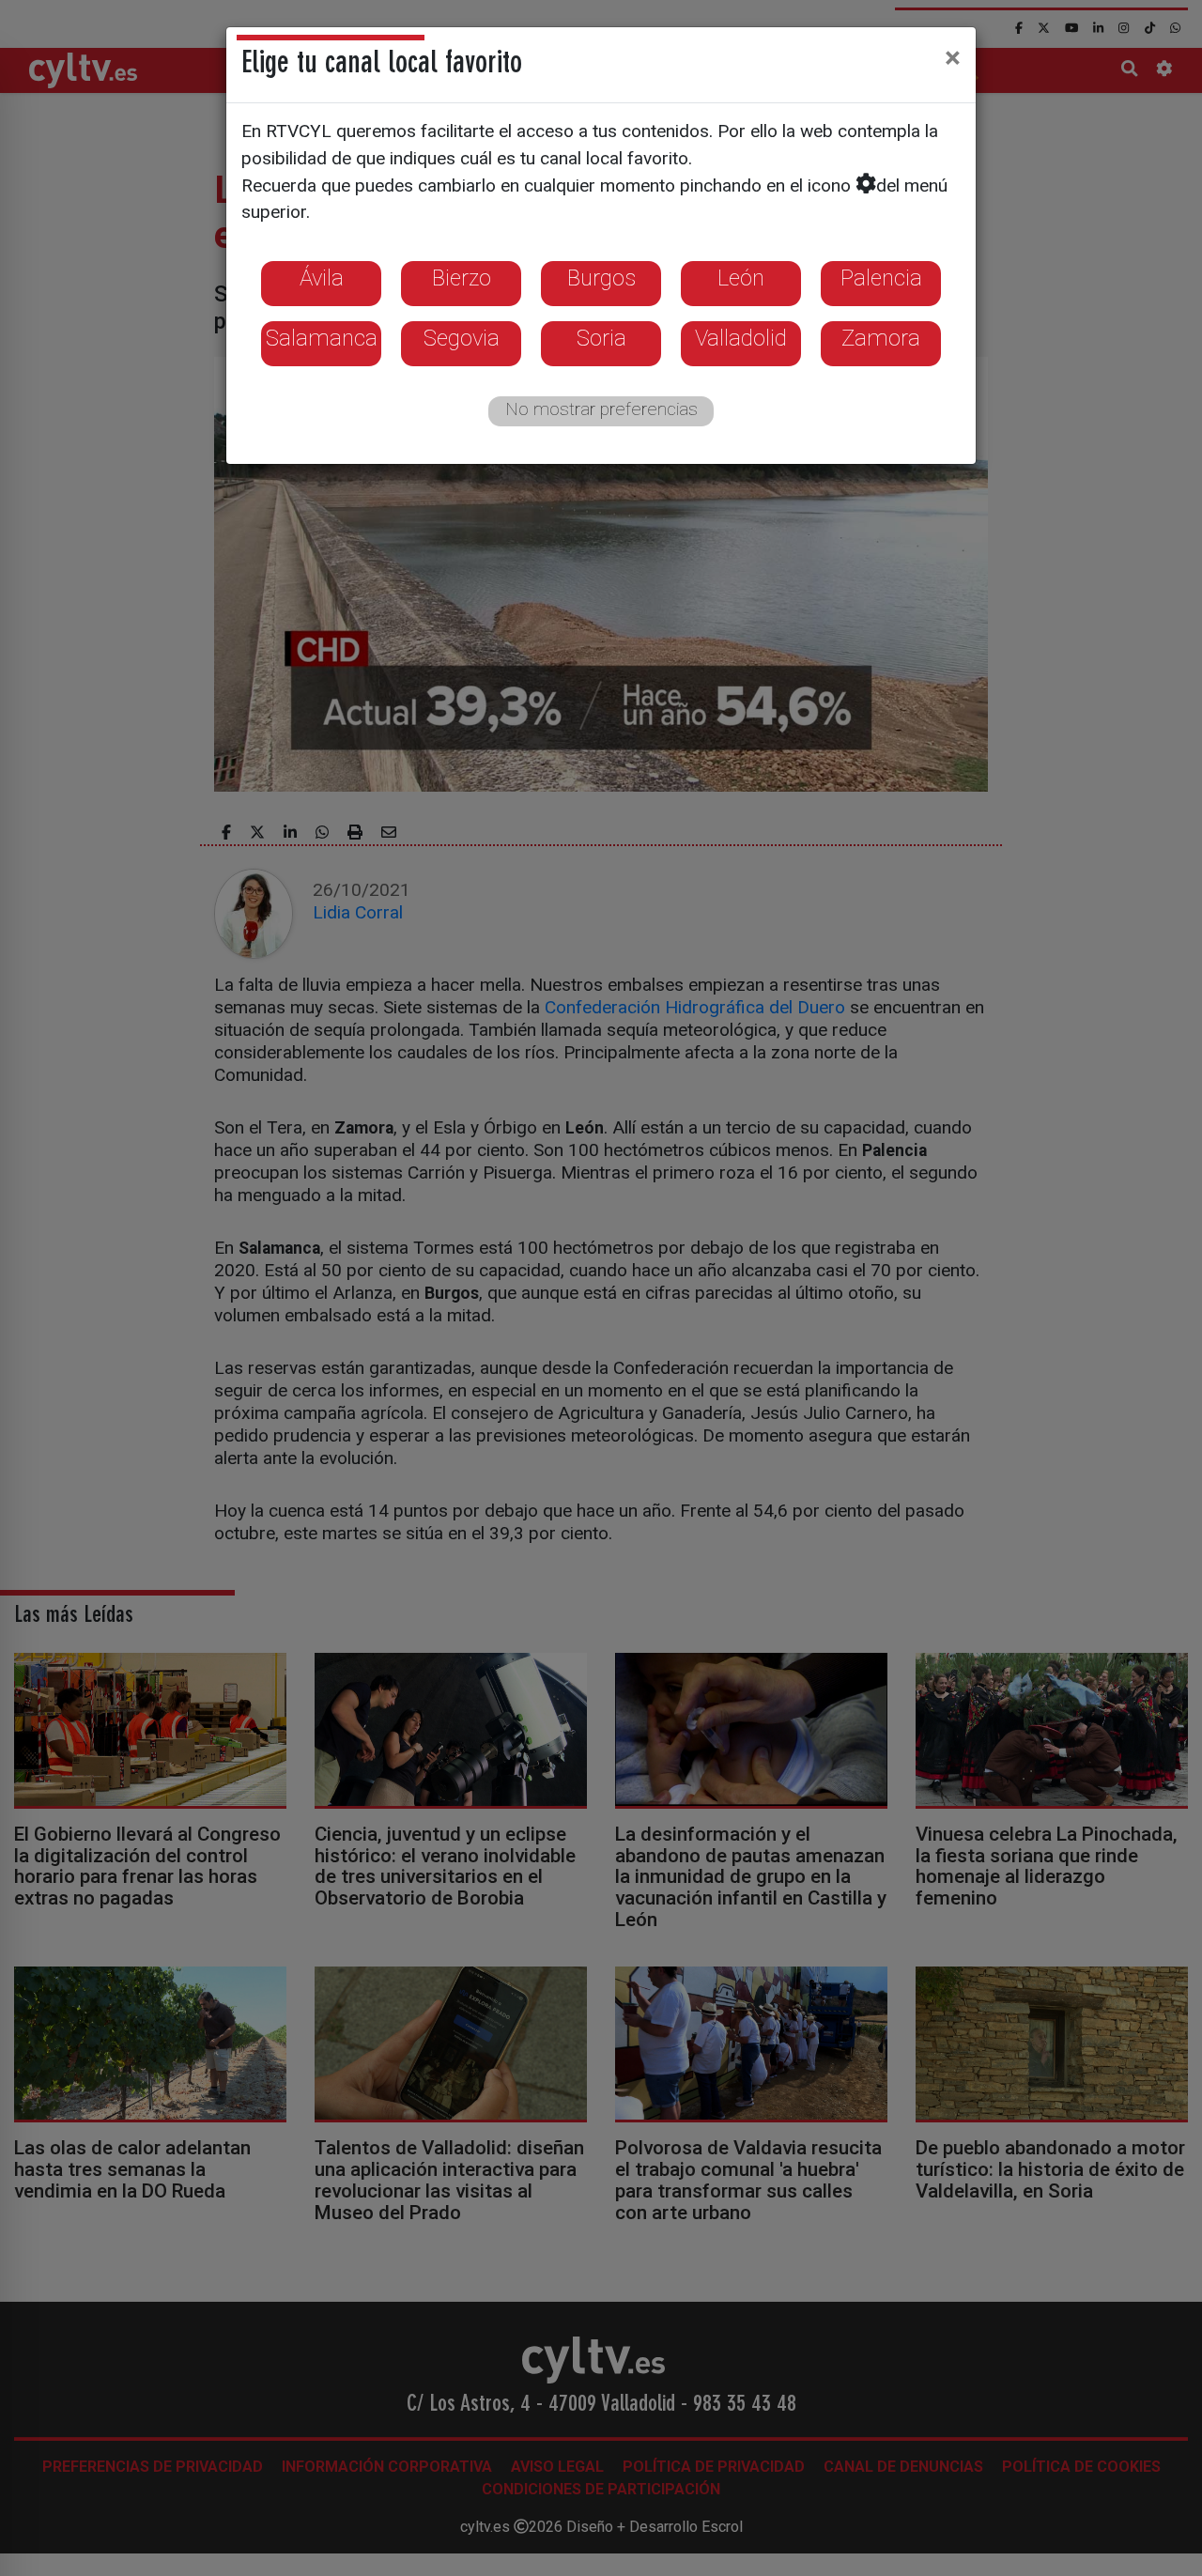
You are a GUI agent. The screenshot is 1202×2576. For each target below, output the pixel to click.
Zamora (881, 338)
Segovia (462, 338)
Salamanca (322, 338)
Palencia (881, 278)
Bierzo (462, 278)
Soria (601, 338)
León (741, 278)
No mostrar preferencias (601, 409)
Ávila (322, 278)
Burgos (601, 278)
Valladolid (741, 338)
